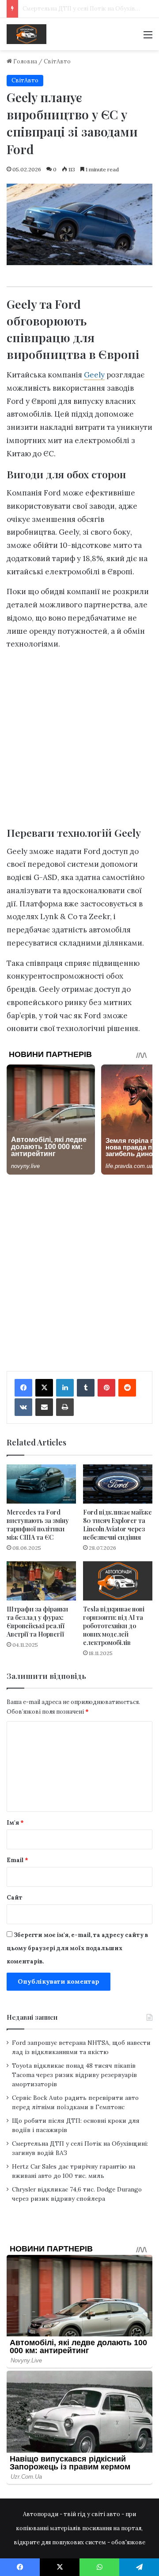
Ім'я (15, 1823)
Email (17, 1860)
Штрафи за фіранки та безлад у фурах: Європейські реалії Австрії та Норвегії (37, 1622)
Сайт (15, 1898)
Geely (94, 375)
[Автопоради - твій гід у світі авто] (26, 34)
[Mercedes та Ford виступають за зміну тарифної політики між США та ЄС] (41, 1484)
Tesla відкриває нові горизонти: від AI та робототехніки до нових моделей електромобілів (114, 1626)
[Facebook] (23, 1388)
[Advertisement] (79, 741)
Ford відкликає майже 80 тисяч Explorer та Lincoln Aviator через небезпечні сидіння (117, 1525)
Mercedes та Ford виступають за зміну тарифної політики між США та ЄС (38, 1525)
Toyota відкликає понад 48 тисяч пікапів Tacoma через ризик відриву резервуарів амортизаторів (74, 2075)
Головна (25, 61)
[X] (44, 1388)
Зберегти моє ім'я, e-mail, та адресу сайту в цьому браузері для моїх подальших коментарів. (77, 1948)
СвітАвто (57, 61)
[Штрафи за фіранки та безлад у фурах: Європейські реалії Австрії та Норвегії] (41, 1581)
